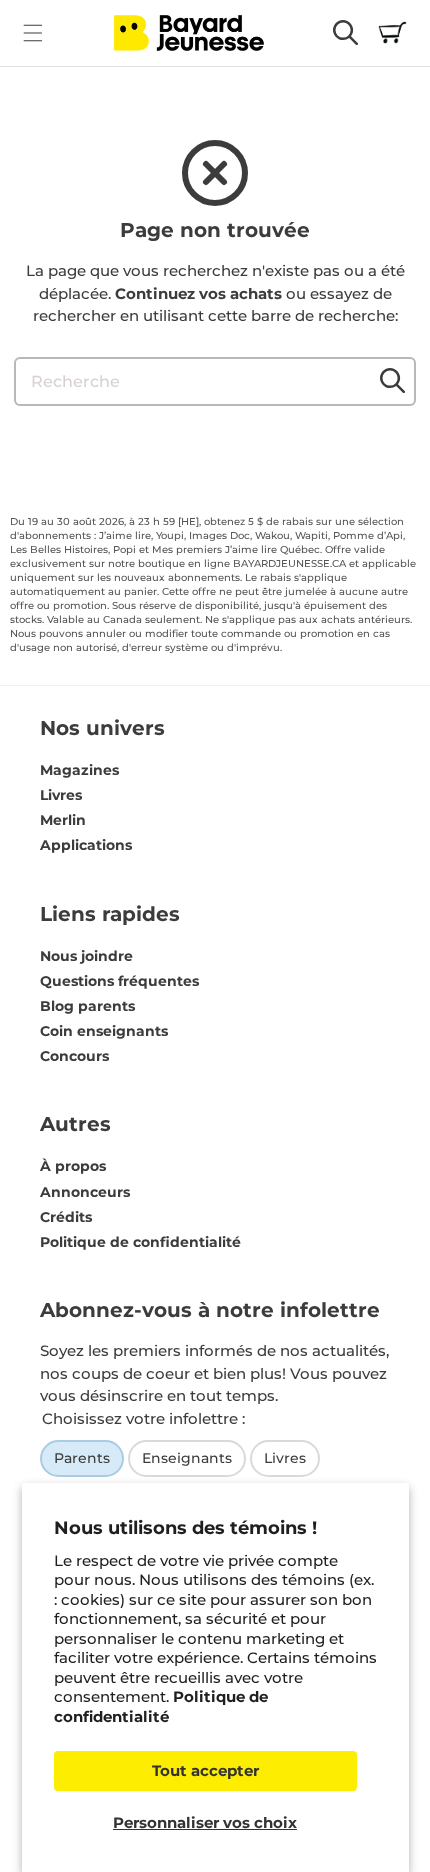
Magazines (79, 770)
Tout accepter (205, 1770)
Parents (82, 1458)
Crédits (66, 1217)
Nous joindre (86, 956)
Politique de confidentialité (161, 1706)
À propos (73, 1166)
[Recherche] (392, 381)
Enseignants (187, 1458)
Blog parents (87, 1006)
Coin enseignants (104, 1031)
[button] (32, 32)
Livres (61, 795)
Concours (74, 1056)
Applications (86, 845)
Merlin (63, 820)
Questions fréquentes (119, 981)
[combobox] (215, 381)
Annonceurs (85, 1192)
